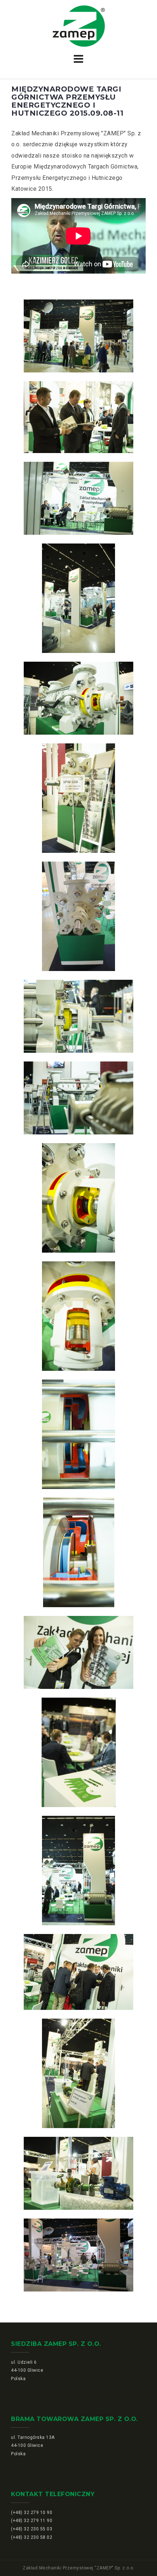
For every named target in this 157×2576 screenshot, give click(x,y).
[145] (78, 2073)
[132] (78, 698)
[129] (78, 417)
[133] (78, 798)
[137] (78, 1198)
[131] (78, 598)
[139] (78, 1434)
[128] (78, 336)
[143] (78, 1871)
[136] (78, 1098)
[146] (78, 2173)
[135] (78, 1016)
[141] (78, 1652)
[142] (78, 1752)
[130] (78, 498)
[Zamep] (79, 26)
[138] (78, 1316)
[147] (78, 2255)
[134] (78, 916)
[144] (78, 1972)
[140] (78, 1552)
